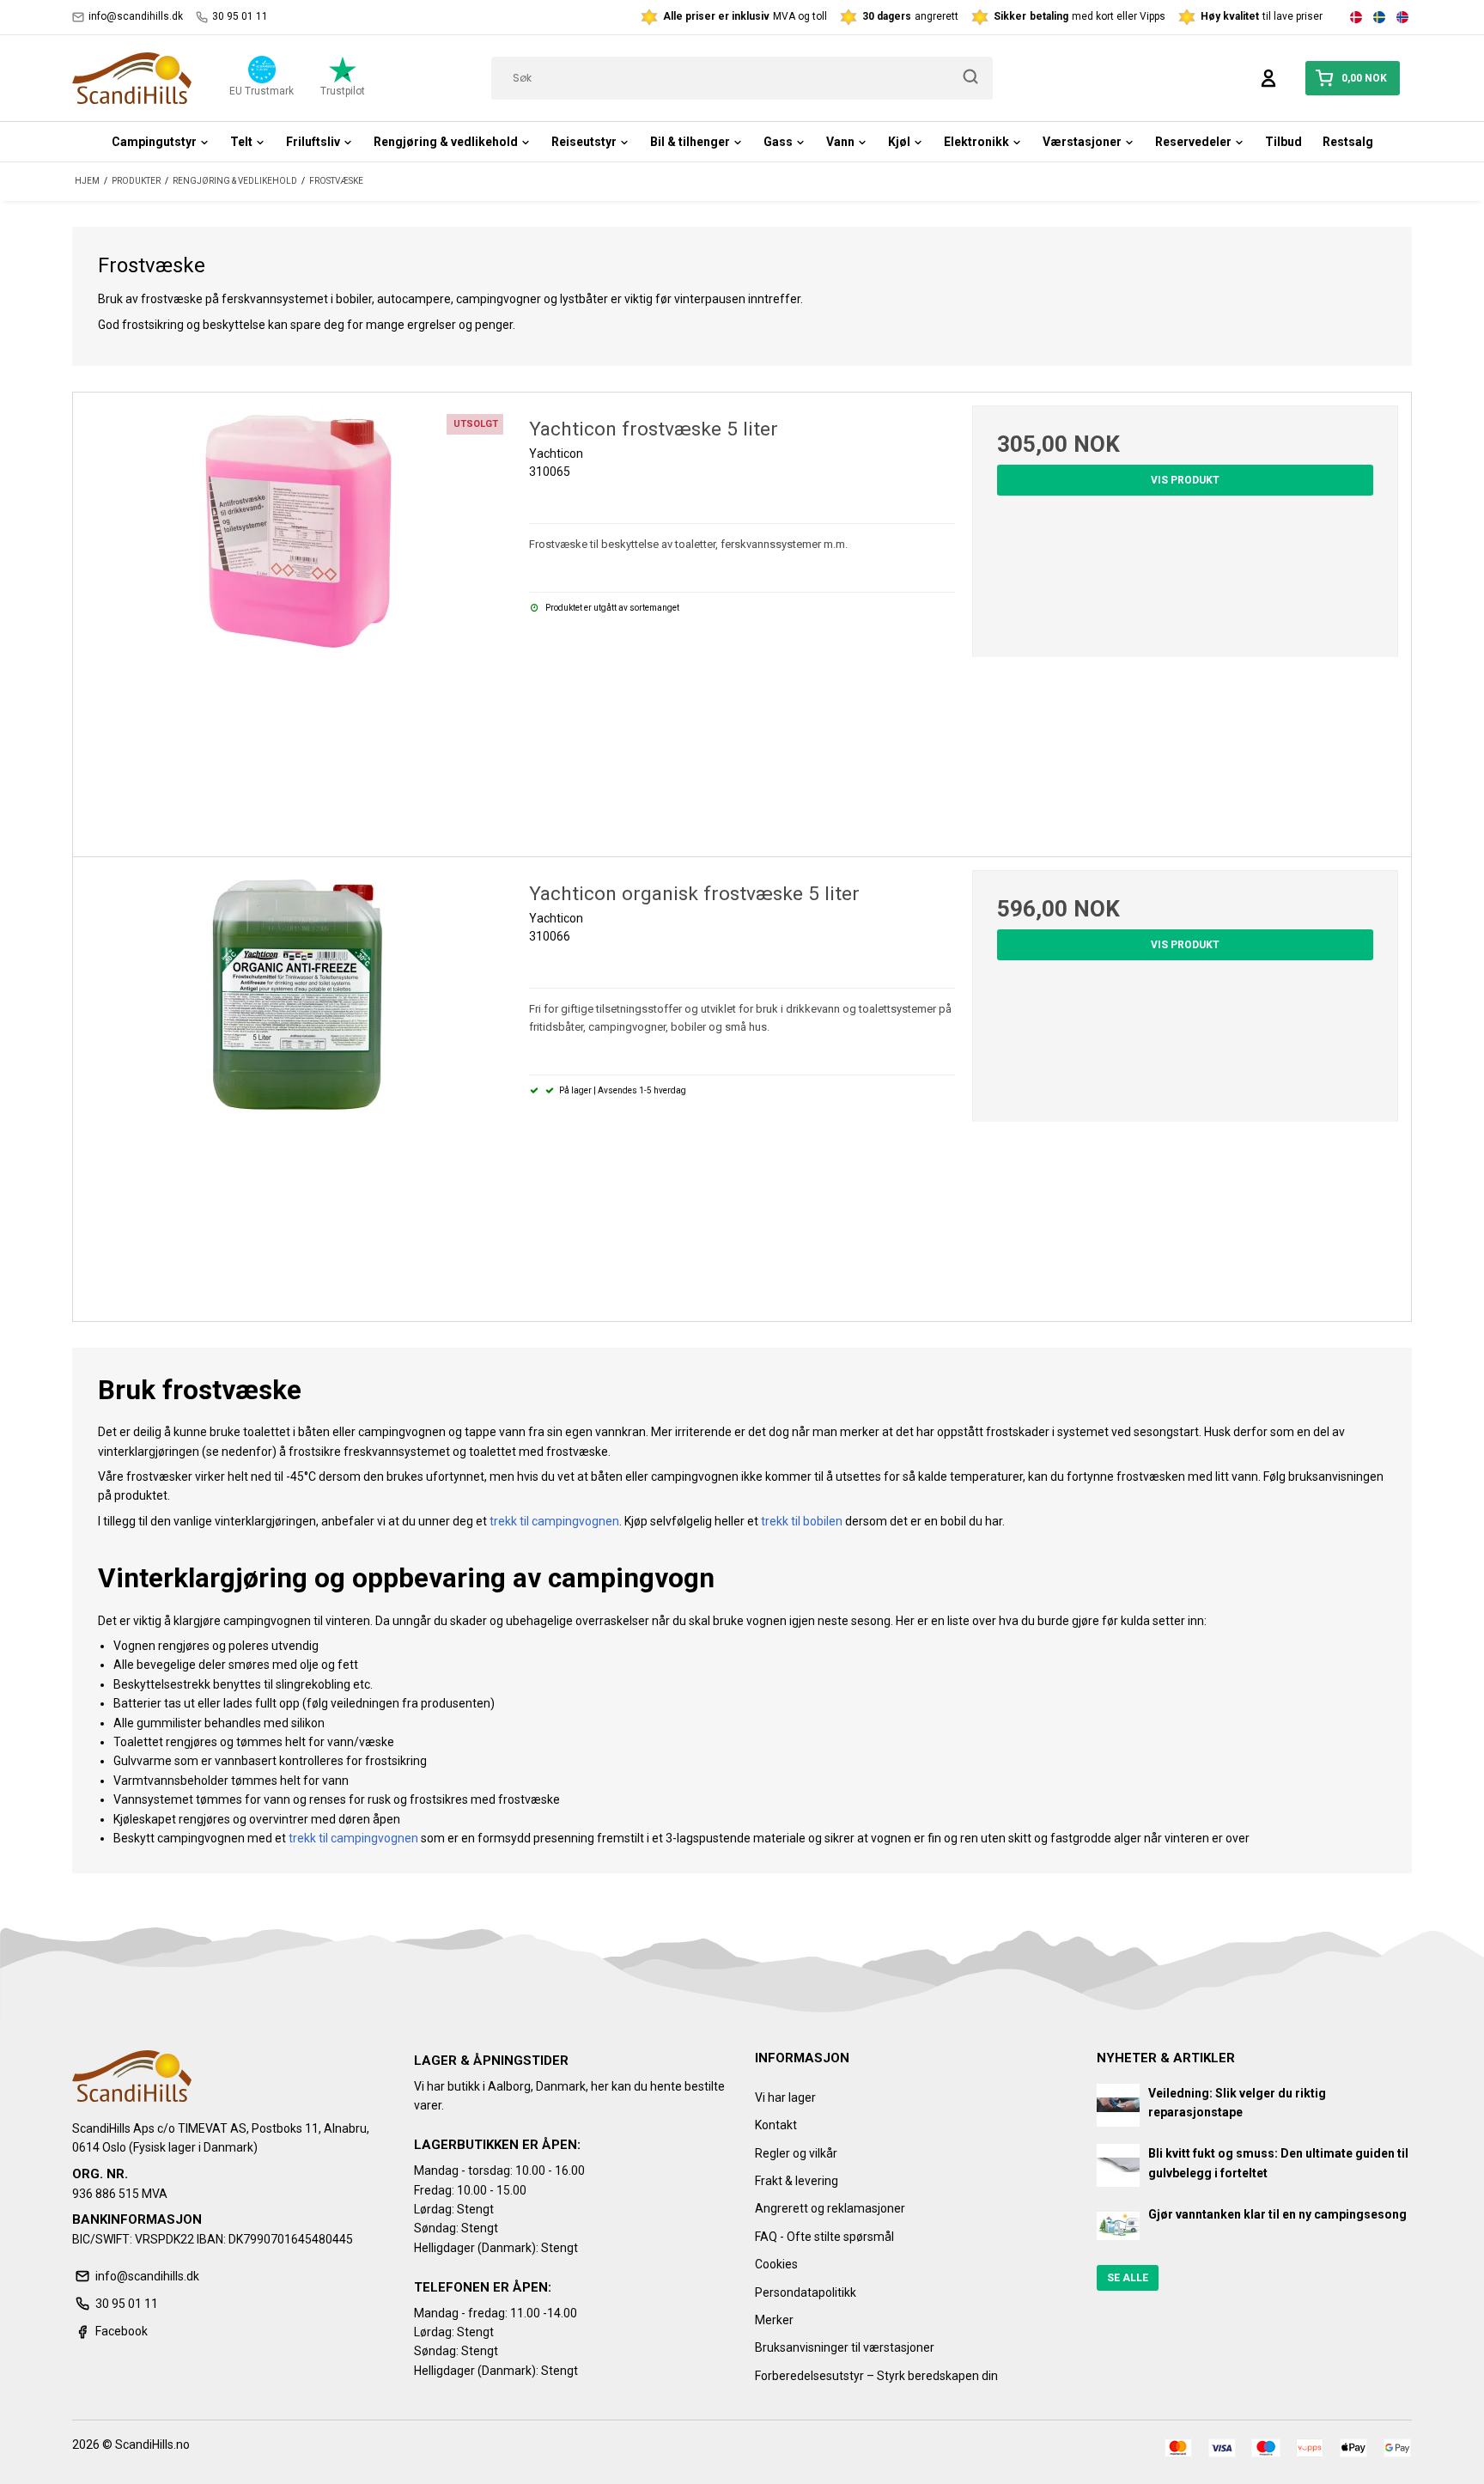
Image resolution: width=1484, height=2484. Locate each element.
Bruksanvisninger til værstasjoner (845, 2347)
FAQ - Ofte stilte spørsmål (824, 2237)
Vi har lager (785, 2097)
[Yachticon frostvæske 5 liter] (299, 618)
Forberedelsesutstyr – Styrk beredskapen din (876, 2376)
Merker (774, 2320)
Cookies (776, 2264)
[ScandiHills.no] (132, 78)
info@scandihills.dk (136, 16)
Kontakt (776, 2125)
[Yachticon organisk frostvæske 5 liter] (299, 1083)
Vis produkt (1185, 480)
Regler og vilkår (796, 2153)
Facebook (122, 2331)
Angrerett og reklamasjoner (830, 2208)
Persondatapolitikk (806, 2292)
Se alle (1128, 2278)
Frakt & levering (797, 2181)
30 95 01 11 (240, 16)
